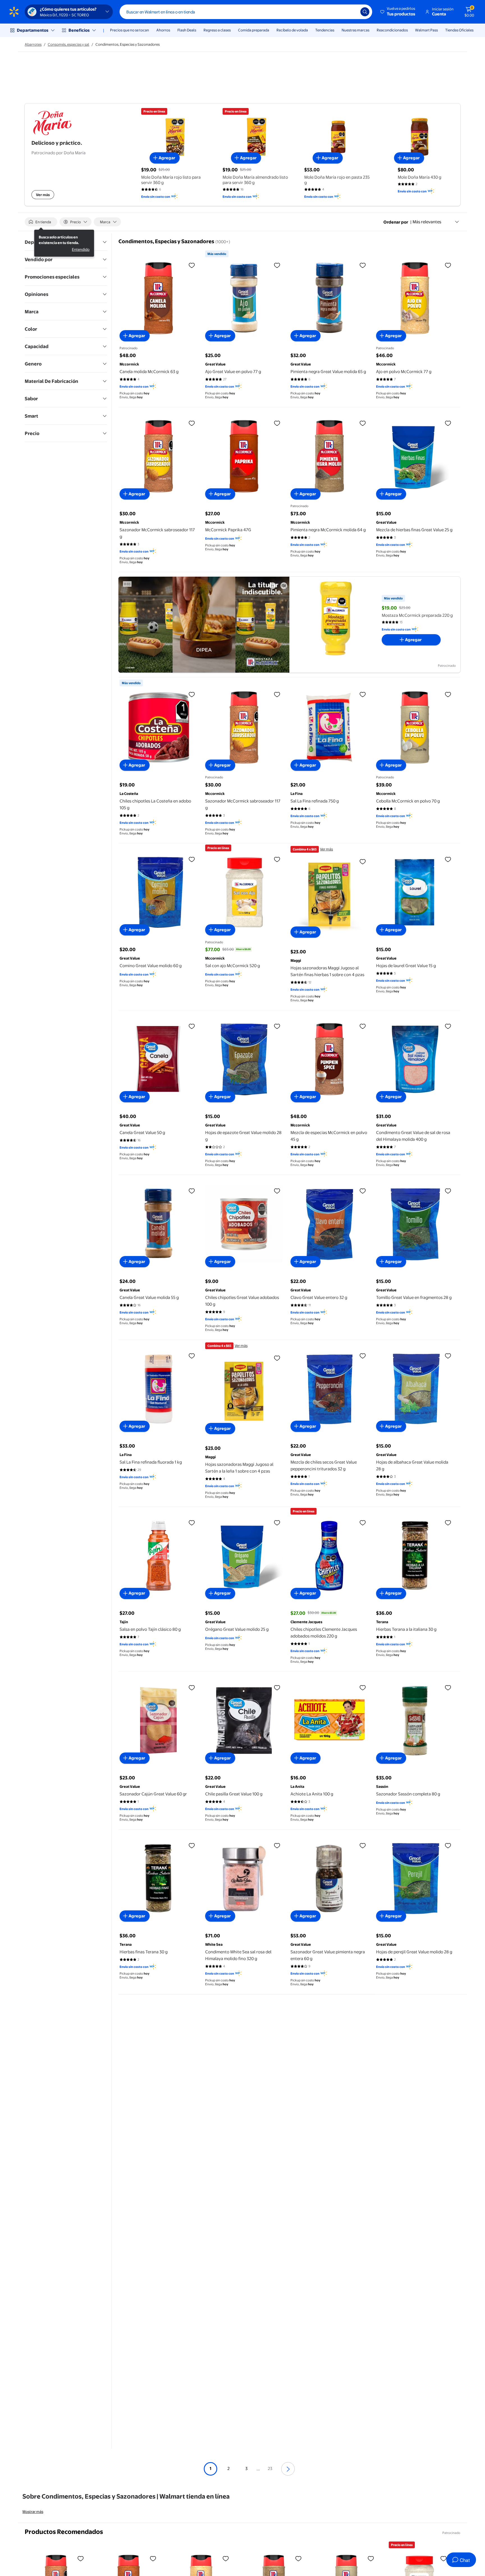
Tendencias (325, 30)
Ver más (43, 195)
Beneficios (79, 30)
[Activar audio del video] (284, 586)
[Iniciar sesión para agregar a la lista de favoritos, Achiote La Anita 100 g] (363, 1687)
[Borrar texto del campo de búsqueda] (352, 12)
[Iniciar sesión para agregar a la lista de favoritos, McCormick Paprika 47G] (277, 423)
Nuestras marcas (355, 30)
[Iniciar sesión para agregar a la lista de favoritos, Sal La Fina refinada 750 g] (363, 694)
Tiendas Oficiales (459, 30)
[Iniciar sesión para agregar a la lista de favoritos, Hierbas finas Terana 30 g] (192, 1845)
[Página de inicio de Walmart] (14, 12)
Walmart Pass (426, 30)
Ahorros (163, 30)
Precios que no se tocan (130, 30)
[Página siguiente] (288, 2469)
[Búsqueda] (365, 12)
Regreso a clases (217, 30)
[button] (398, 12)
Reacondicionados (392, 30)
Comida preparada (254, 30)
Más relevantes (427, 222)
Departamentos (33, 30)
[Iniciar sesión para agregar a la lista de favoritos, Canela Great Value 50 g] (192, 1026)
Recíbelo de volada (292, 30)
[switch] (41, 222)
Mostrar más (33, 2511)
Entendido (81, 249)
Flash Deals (187, 30)
